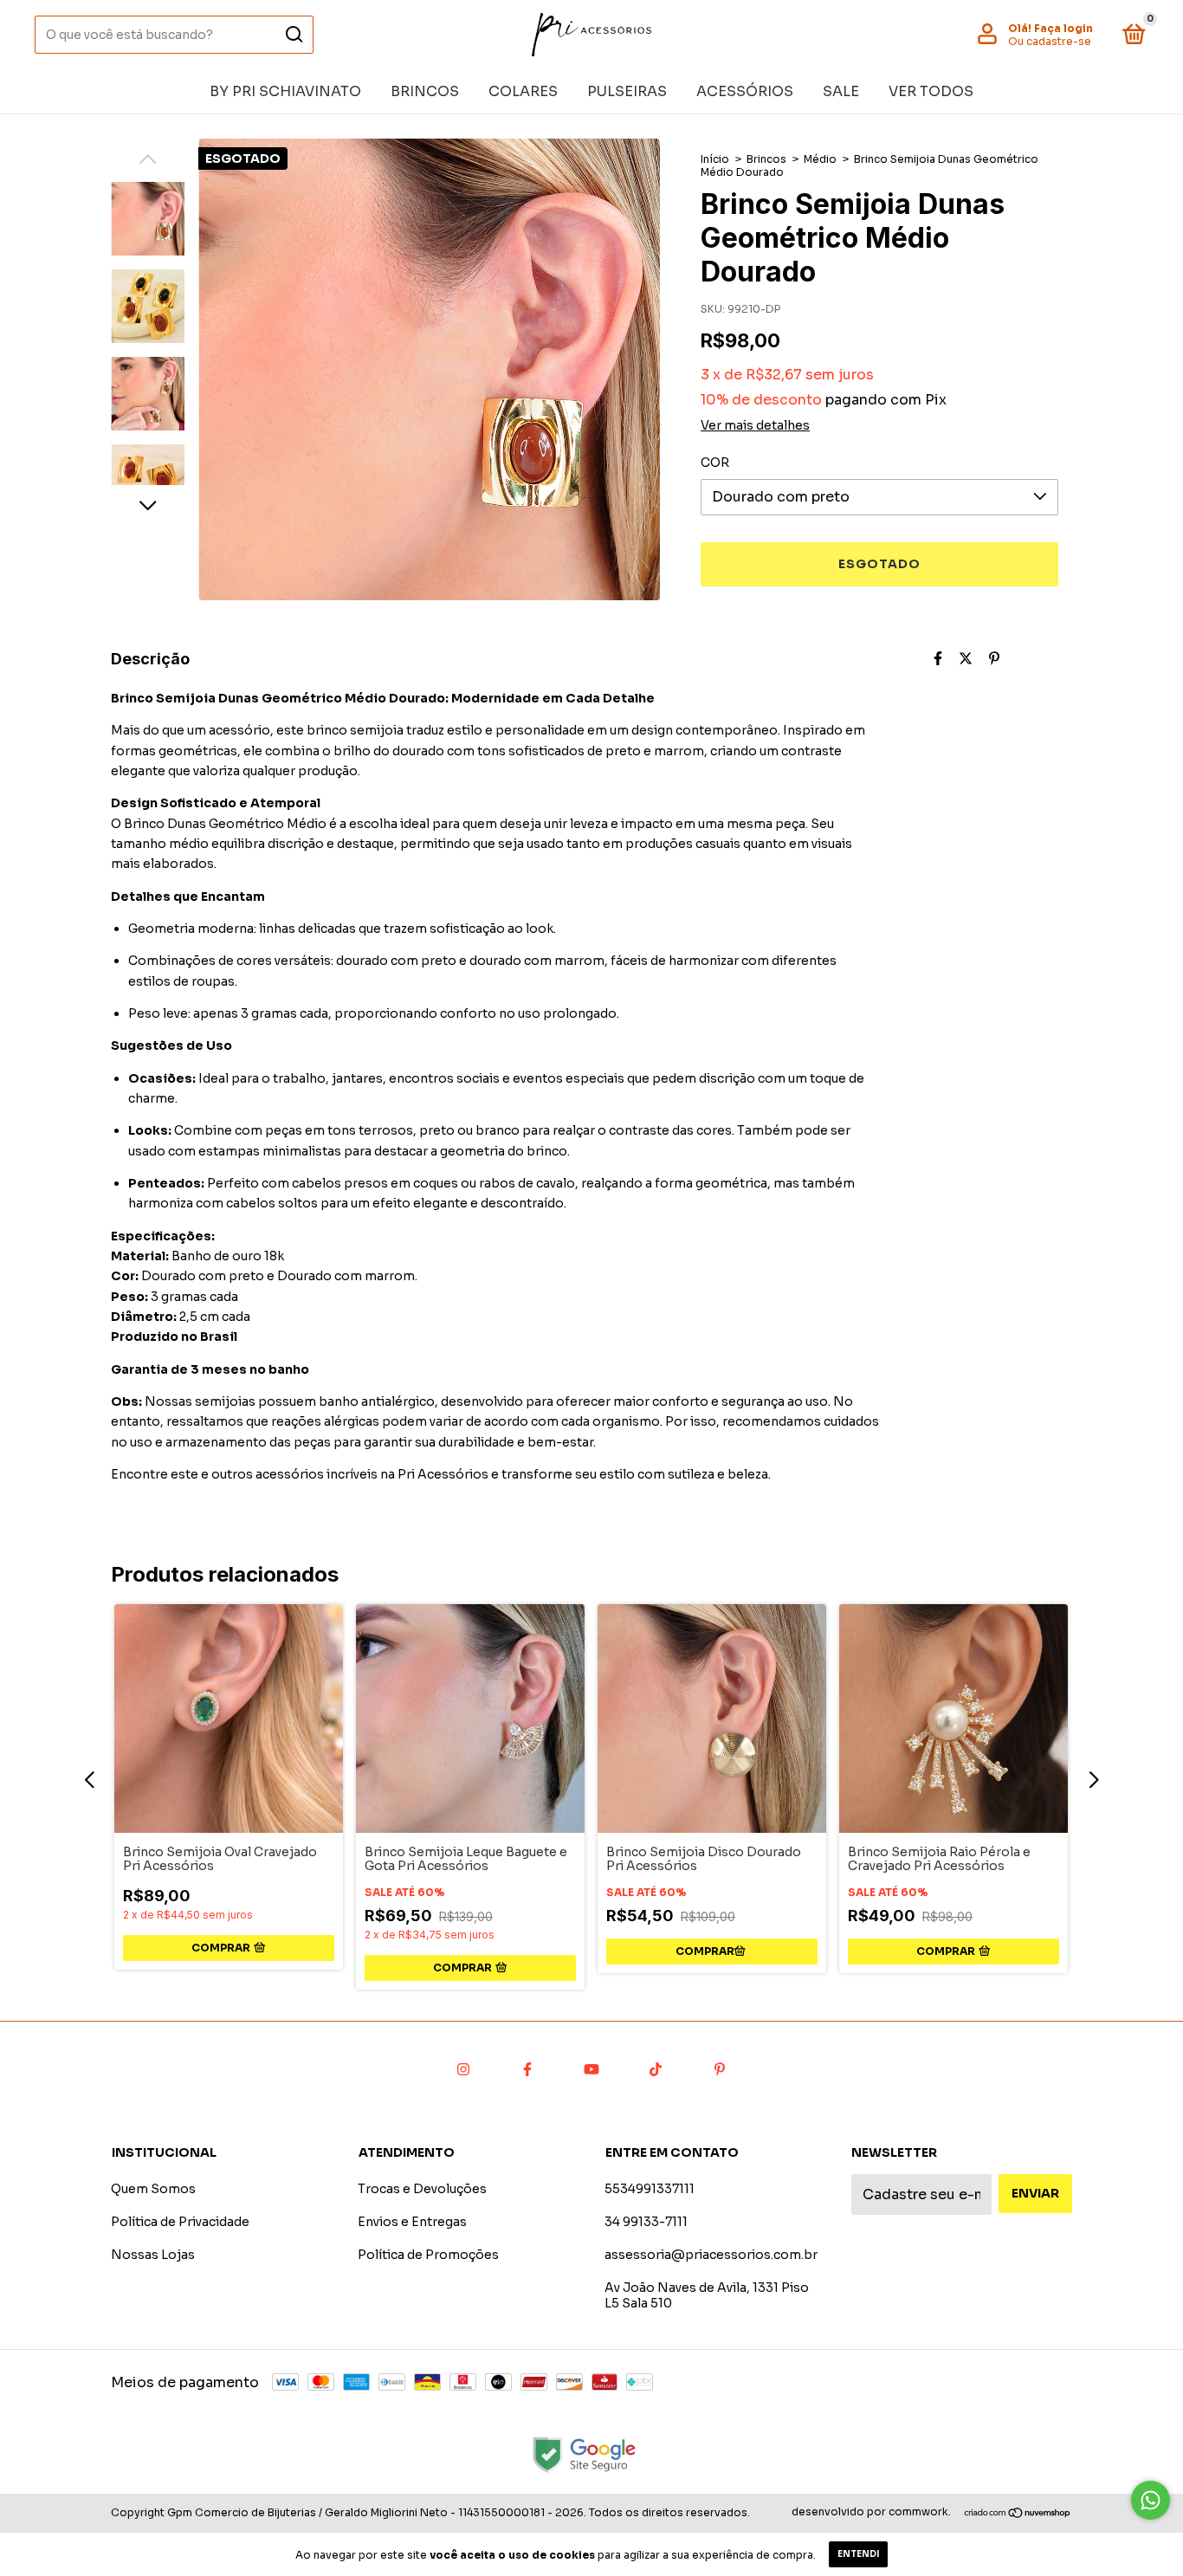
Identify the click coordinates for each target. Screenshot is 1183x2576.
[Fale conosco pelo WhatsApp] (1151, 2500)
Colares (523, 91)
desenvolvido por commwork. (871, 2511)
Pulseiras (627, 91)
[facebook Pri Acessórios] (527, 2069)
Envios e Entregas (412, 2222)
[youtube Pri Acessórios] (591, 2069)
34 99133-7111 (646, 2222)
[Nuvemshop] (1018, 2514)
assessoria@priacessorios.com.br (711, 2255)
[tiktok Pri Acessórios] (656, 2069)
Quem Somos (153, 2189)
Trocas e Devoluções (422, 2189)
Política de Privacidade (180, 2222)
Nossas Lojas (153, 2255)
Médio (820, 159)
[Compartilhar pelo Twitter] (966, 659)
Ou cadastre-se (1050, 41)
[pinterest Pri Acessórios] (720, 2069)
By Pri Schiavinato (285, 91)
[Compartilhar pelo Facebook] (938, 659)
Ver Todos (931, 91)
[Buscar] (293, 35)
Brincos (425, 91)
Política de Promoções (428, 2255)
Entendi (858, 2554)
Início (715, 159)
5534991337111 (650, 2189)
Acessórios (745, 91)
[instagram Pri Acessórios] (463, 2069)
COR (715, 463)
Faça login (1063, 28)
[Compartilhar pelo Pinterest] (994, 659)
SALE (841, 91)
